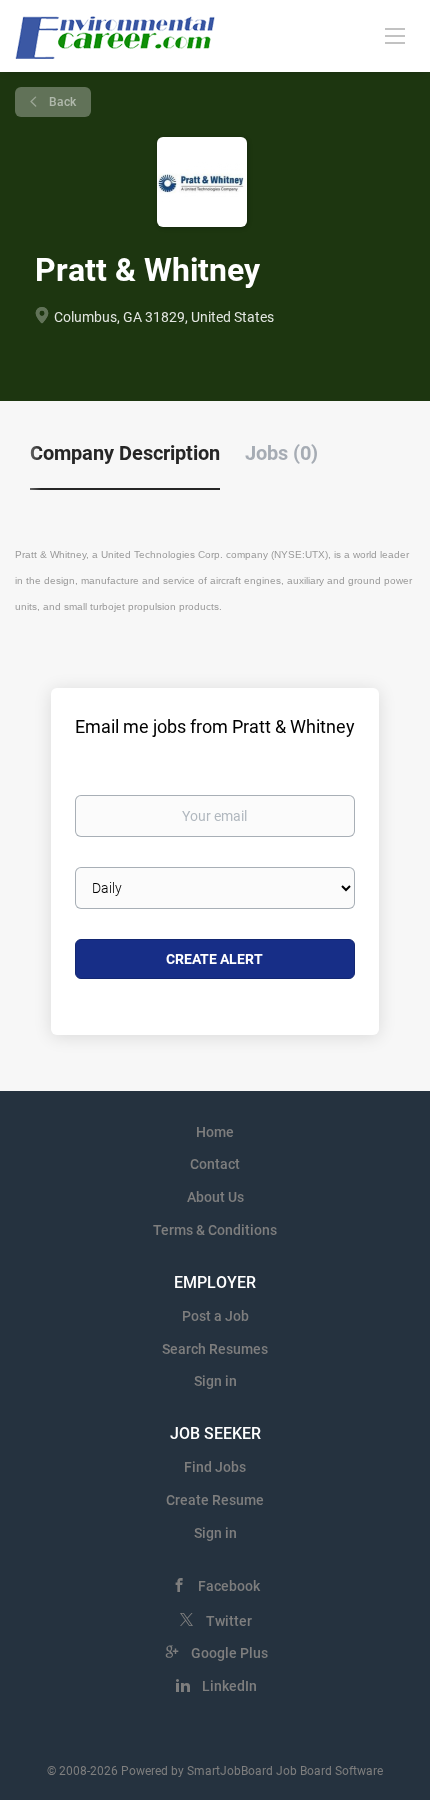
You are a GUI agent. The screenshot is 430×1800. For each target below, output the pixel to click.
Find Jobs (215, 1467)
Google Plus (229, 1653)
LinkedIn (229, 1686)
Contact (215, 1164)
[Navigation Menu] (395, 35)
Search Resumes (215, 1349)
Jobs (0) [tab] (281, 453)
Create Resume (215, 1500)
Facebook (229, 1586)
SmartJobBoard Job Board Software (285, 1771)
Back (61, 102)
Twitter (229, 1621)
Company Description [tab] (125, 453)
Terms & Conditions (215, 1230)
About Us (215, 1197)
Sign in (215, 1381)
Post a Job (215, 1316)
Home (215, 1132)
